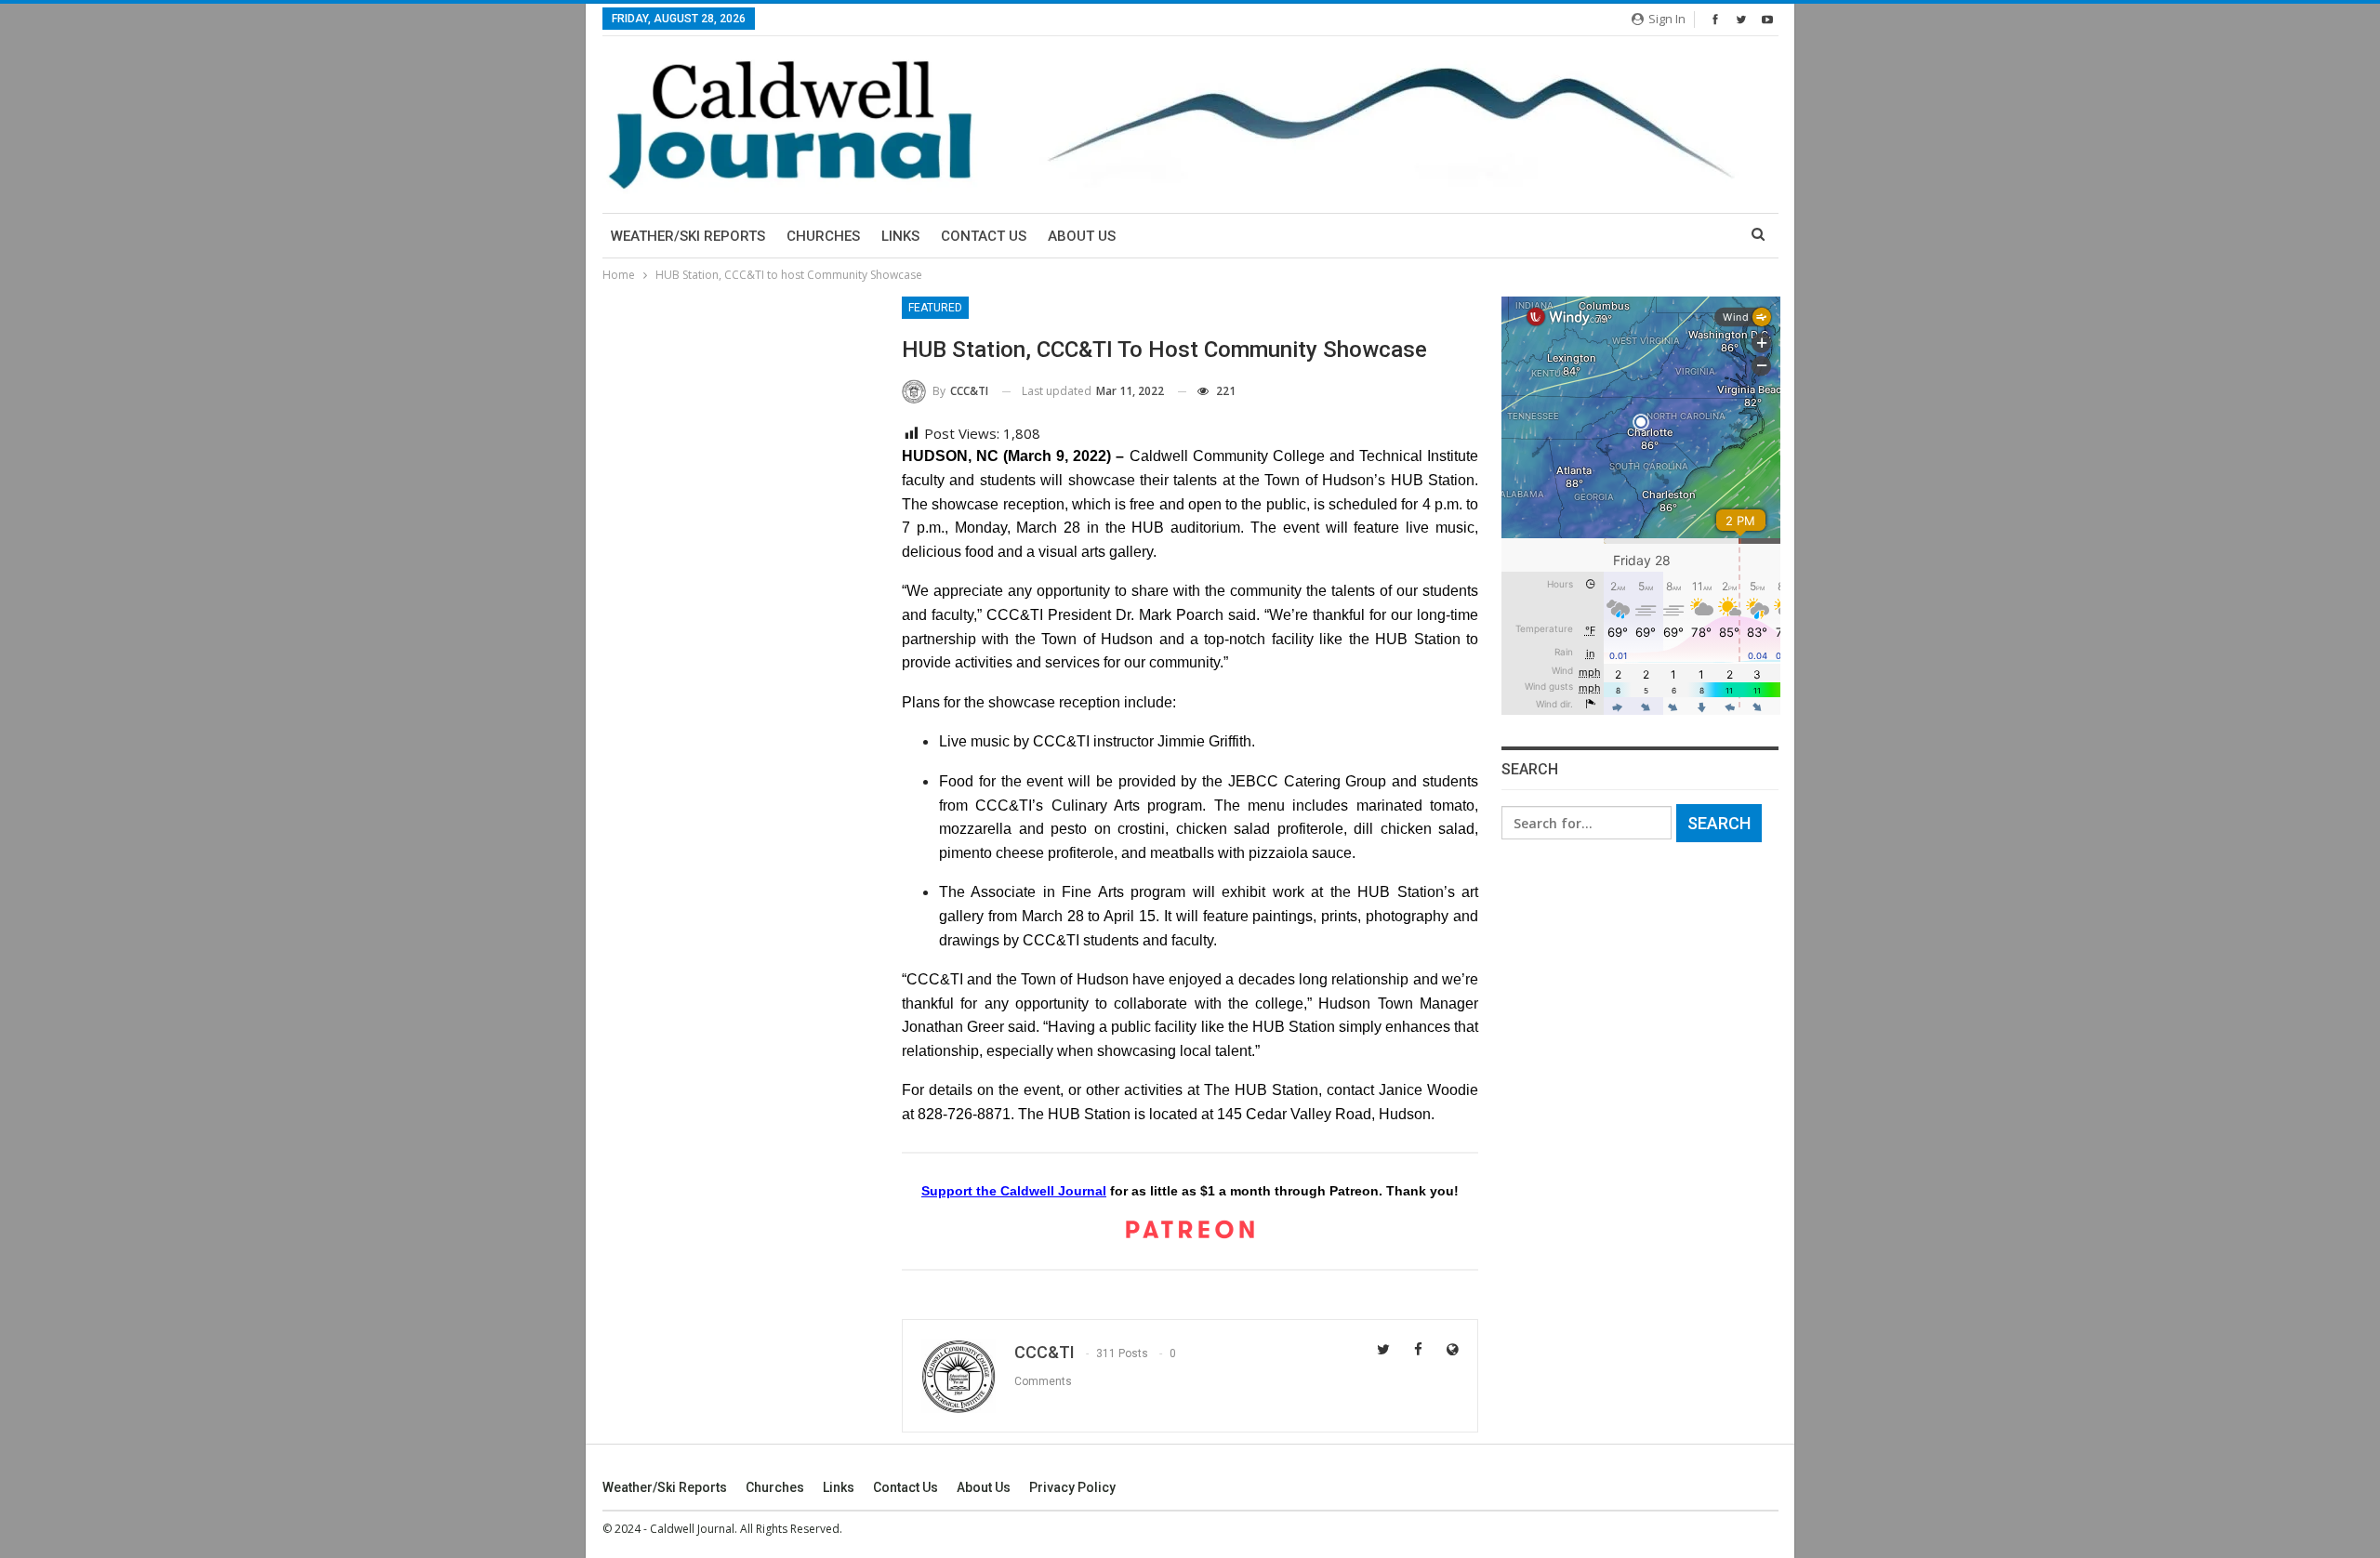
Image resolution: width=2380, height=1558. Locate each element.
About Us (1082, 236)
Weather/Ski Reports (688, 236)
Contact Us (984, 236)
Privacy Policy (1072, 1487)
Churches (823, 236)
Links (900, 236)
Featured (935, 308)
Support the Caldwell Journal (1014, 1191)
